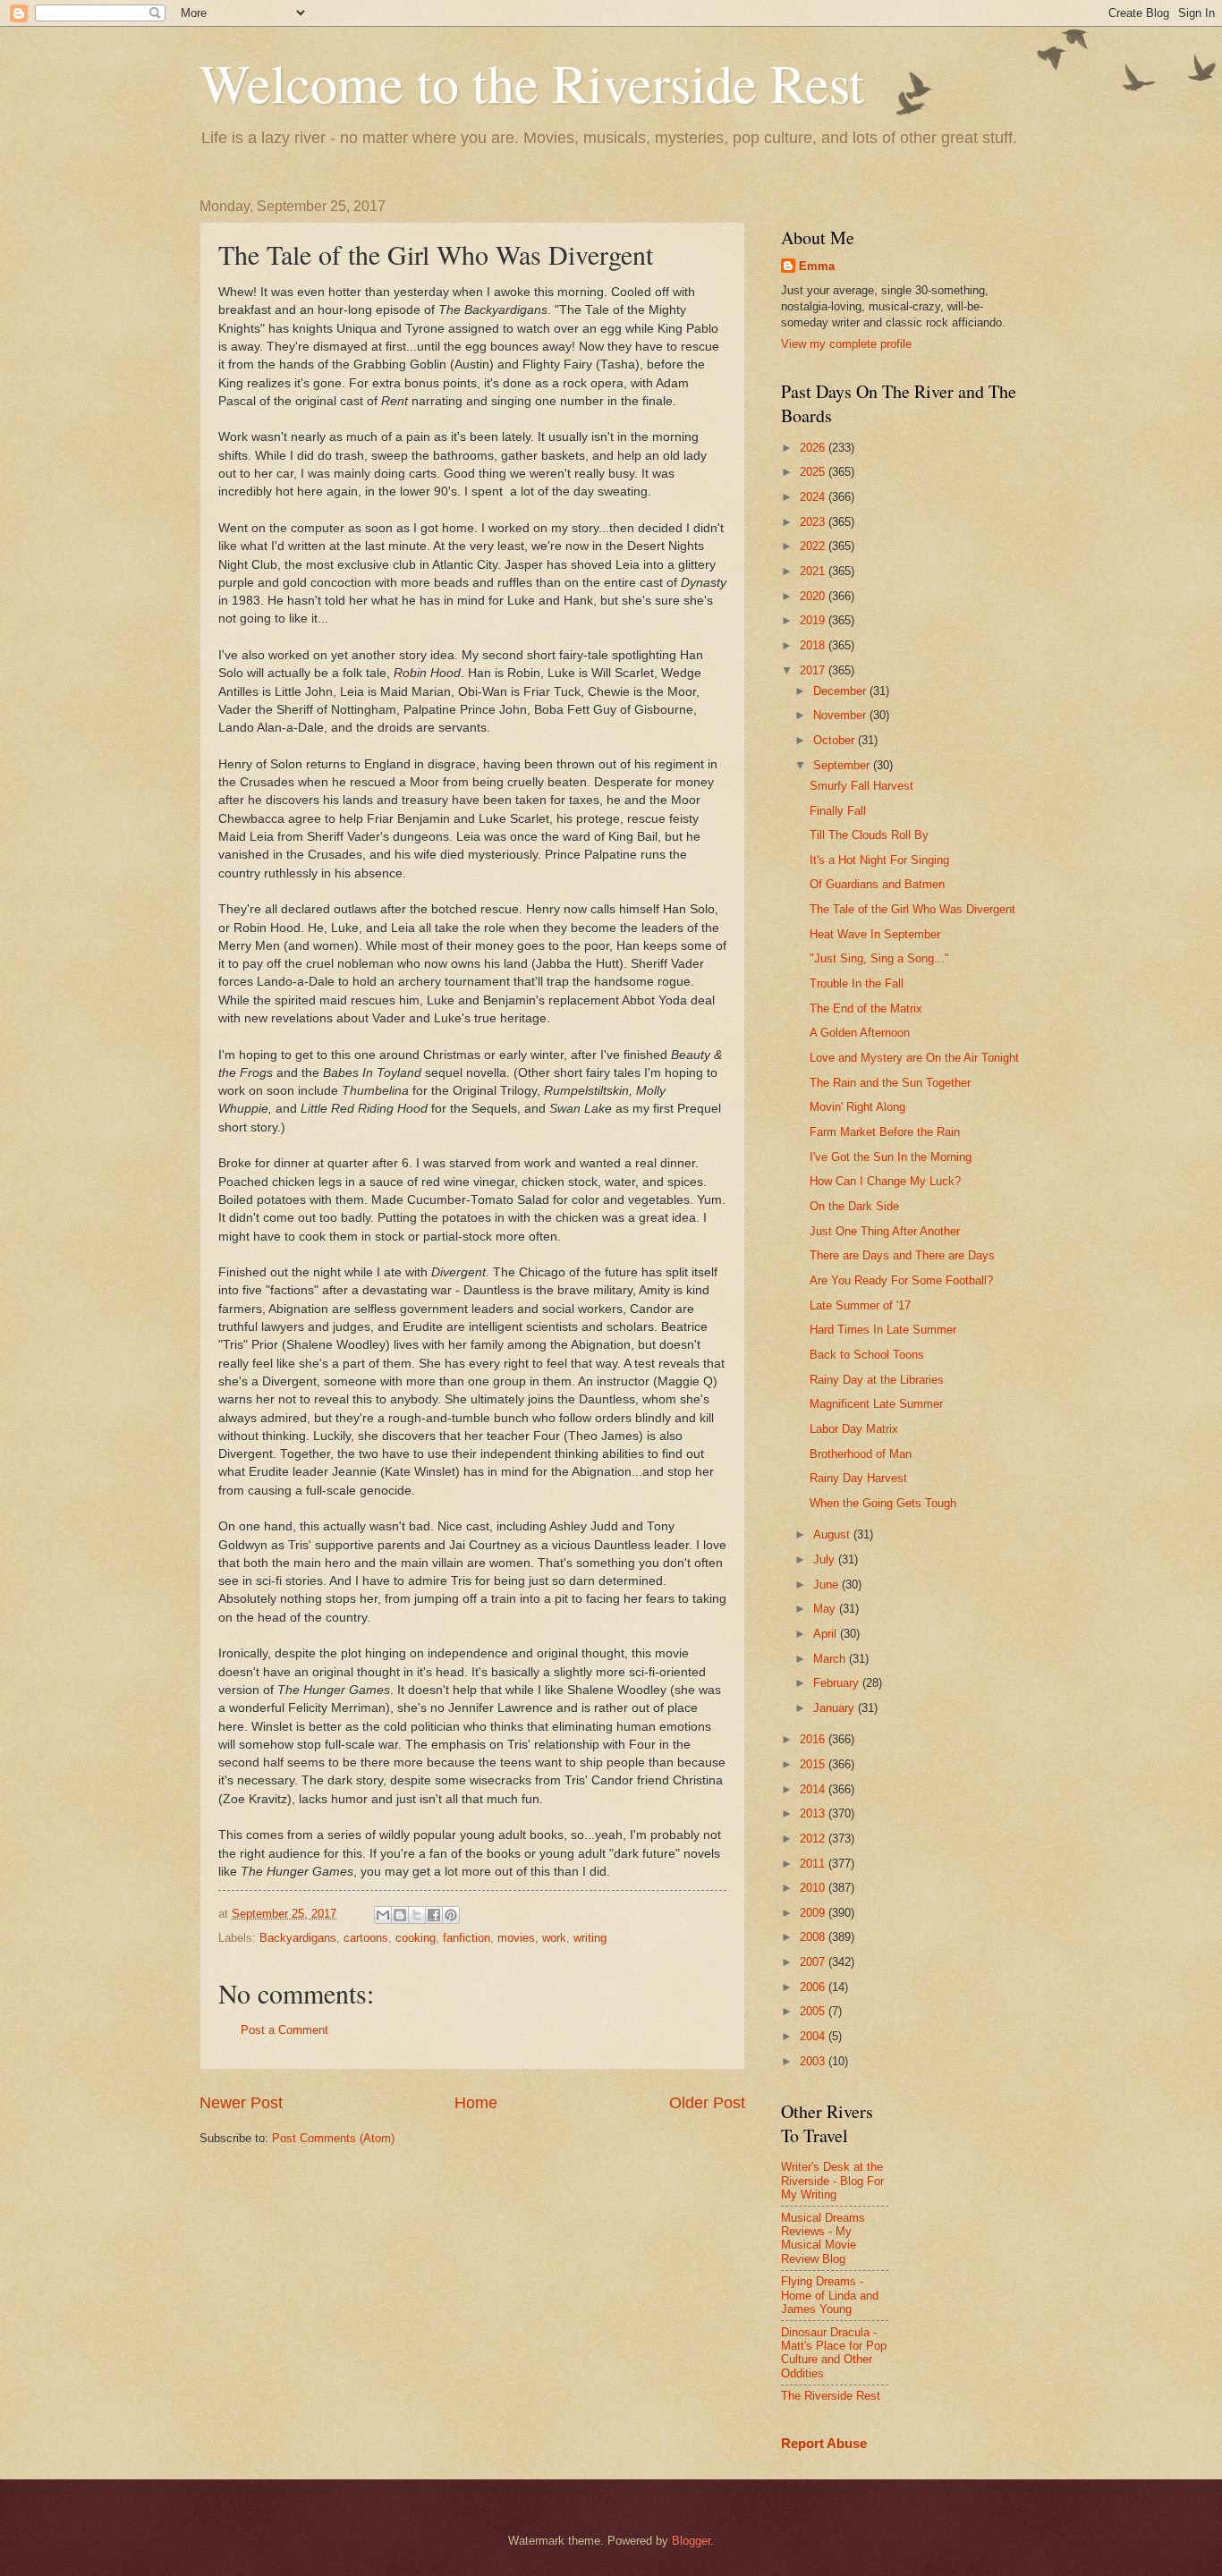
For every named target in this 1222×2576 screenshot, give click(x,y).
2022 (814, 546)
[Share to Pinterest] (451, 1915)
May (826, 1609)
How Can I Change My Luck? (885, 1181)
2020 (814, 596)
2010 (814, 1888)
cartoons (366, 1938)
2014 (814, 1789)
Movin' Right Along (857, 1107)
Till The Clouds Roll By (869, 835)
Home (476, 2103)
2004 (814, 2036)
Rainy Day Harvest (858, 1478)
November (841, 715)
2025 (814, 472)
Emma (817, 266)
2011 (814, 1864)
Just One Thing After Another (885, 1231)
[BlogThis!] (400, 1915)
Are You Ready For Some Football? (901, 1280)
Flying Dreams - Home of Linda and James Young (830, 2295)
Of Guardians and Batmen (877, 884)
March (831, 1659)
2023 (814, 522)
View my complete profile (846, 344)
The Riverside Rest (831, 2396)
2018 (814, 645)
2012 (814, 1839)
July (826, 1559)
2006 (814, 1987)
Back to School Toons (867, 1355)
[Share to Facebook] (434, 1915)
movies (516, 1938)
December (841, 691)
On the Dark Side (854, 1206)
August (833, 1534)
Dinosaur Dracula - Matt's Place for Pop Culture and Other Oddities (834, 2353)
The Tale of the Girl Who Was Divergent (912, 909)
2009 (814, 1913)
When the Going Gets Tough (883, 1503)
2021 (814, 571)
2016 (814, 1739)
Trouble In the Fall (857, 983)
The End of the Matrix (866, 1008)
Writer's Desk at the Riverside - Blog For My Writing (832, 2181)
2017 (814, 670)
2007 (814, 1962)
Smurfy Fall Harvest (861, 786)
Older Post (707, 2103)
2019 (814, 620)
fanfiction (467, 1938)
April (827, 1634)
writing (590, 1938)
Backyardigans (298, 1938)
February (838, 1683)
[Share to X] (417, 1915)
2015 (814, 1764)
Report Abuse (824, 2443)
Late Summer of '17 (860, 1305)
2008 (814, 1937)
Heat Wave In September (875, 934)
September (843, 765)
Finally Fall (838, 811)
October (836, 740)
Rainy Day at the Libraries (877, 1380)
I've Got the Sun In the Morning (891, 1157)
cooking (416, 1938)
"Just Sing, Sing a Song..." (879, 958)
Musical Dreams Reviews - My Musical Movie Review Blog (823, 2238)
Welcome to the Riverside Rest (532, 82)
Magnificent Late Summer (876, 1404)
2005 (814, 2011)
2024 (814, 497)
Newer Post (241, 2103)
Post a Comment (284, 2030)
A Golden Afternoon (860, 1033)
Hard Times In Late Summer (883, 1330)
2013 (814, 1813)
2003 (814, 2061)
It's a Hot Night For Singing (879, 860)
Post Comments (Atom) (333, 2138)
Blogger (691, 2541)
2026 (814, 448)
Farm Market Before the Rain (885, 1132)
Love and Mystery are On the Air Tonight (914, 1058)
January (836, 1708)
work (554, 1938)
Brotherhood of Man (861, 1454)
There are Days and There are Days (902, 1255)
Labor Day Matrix (854, 1429)
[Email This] (383, 1915)
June (827, 1585)
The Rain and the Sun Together (890, 1083)
